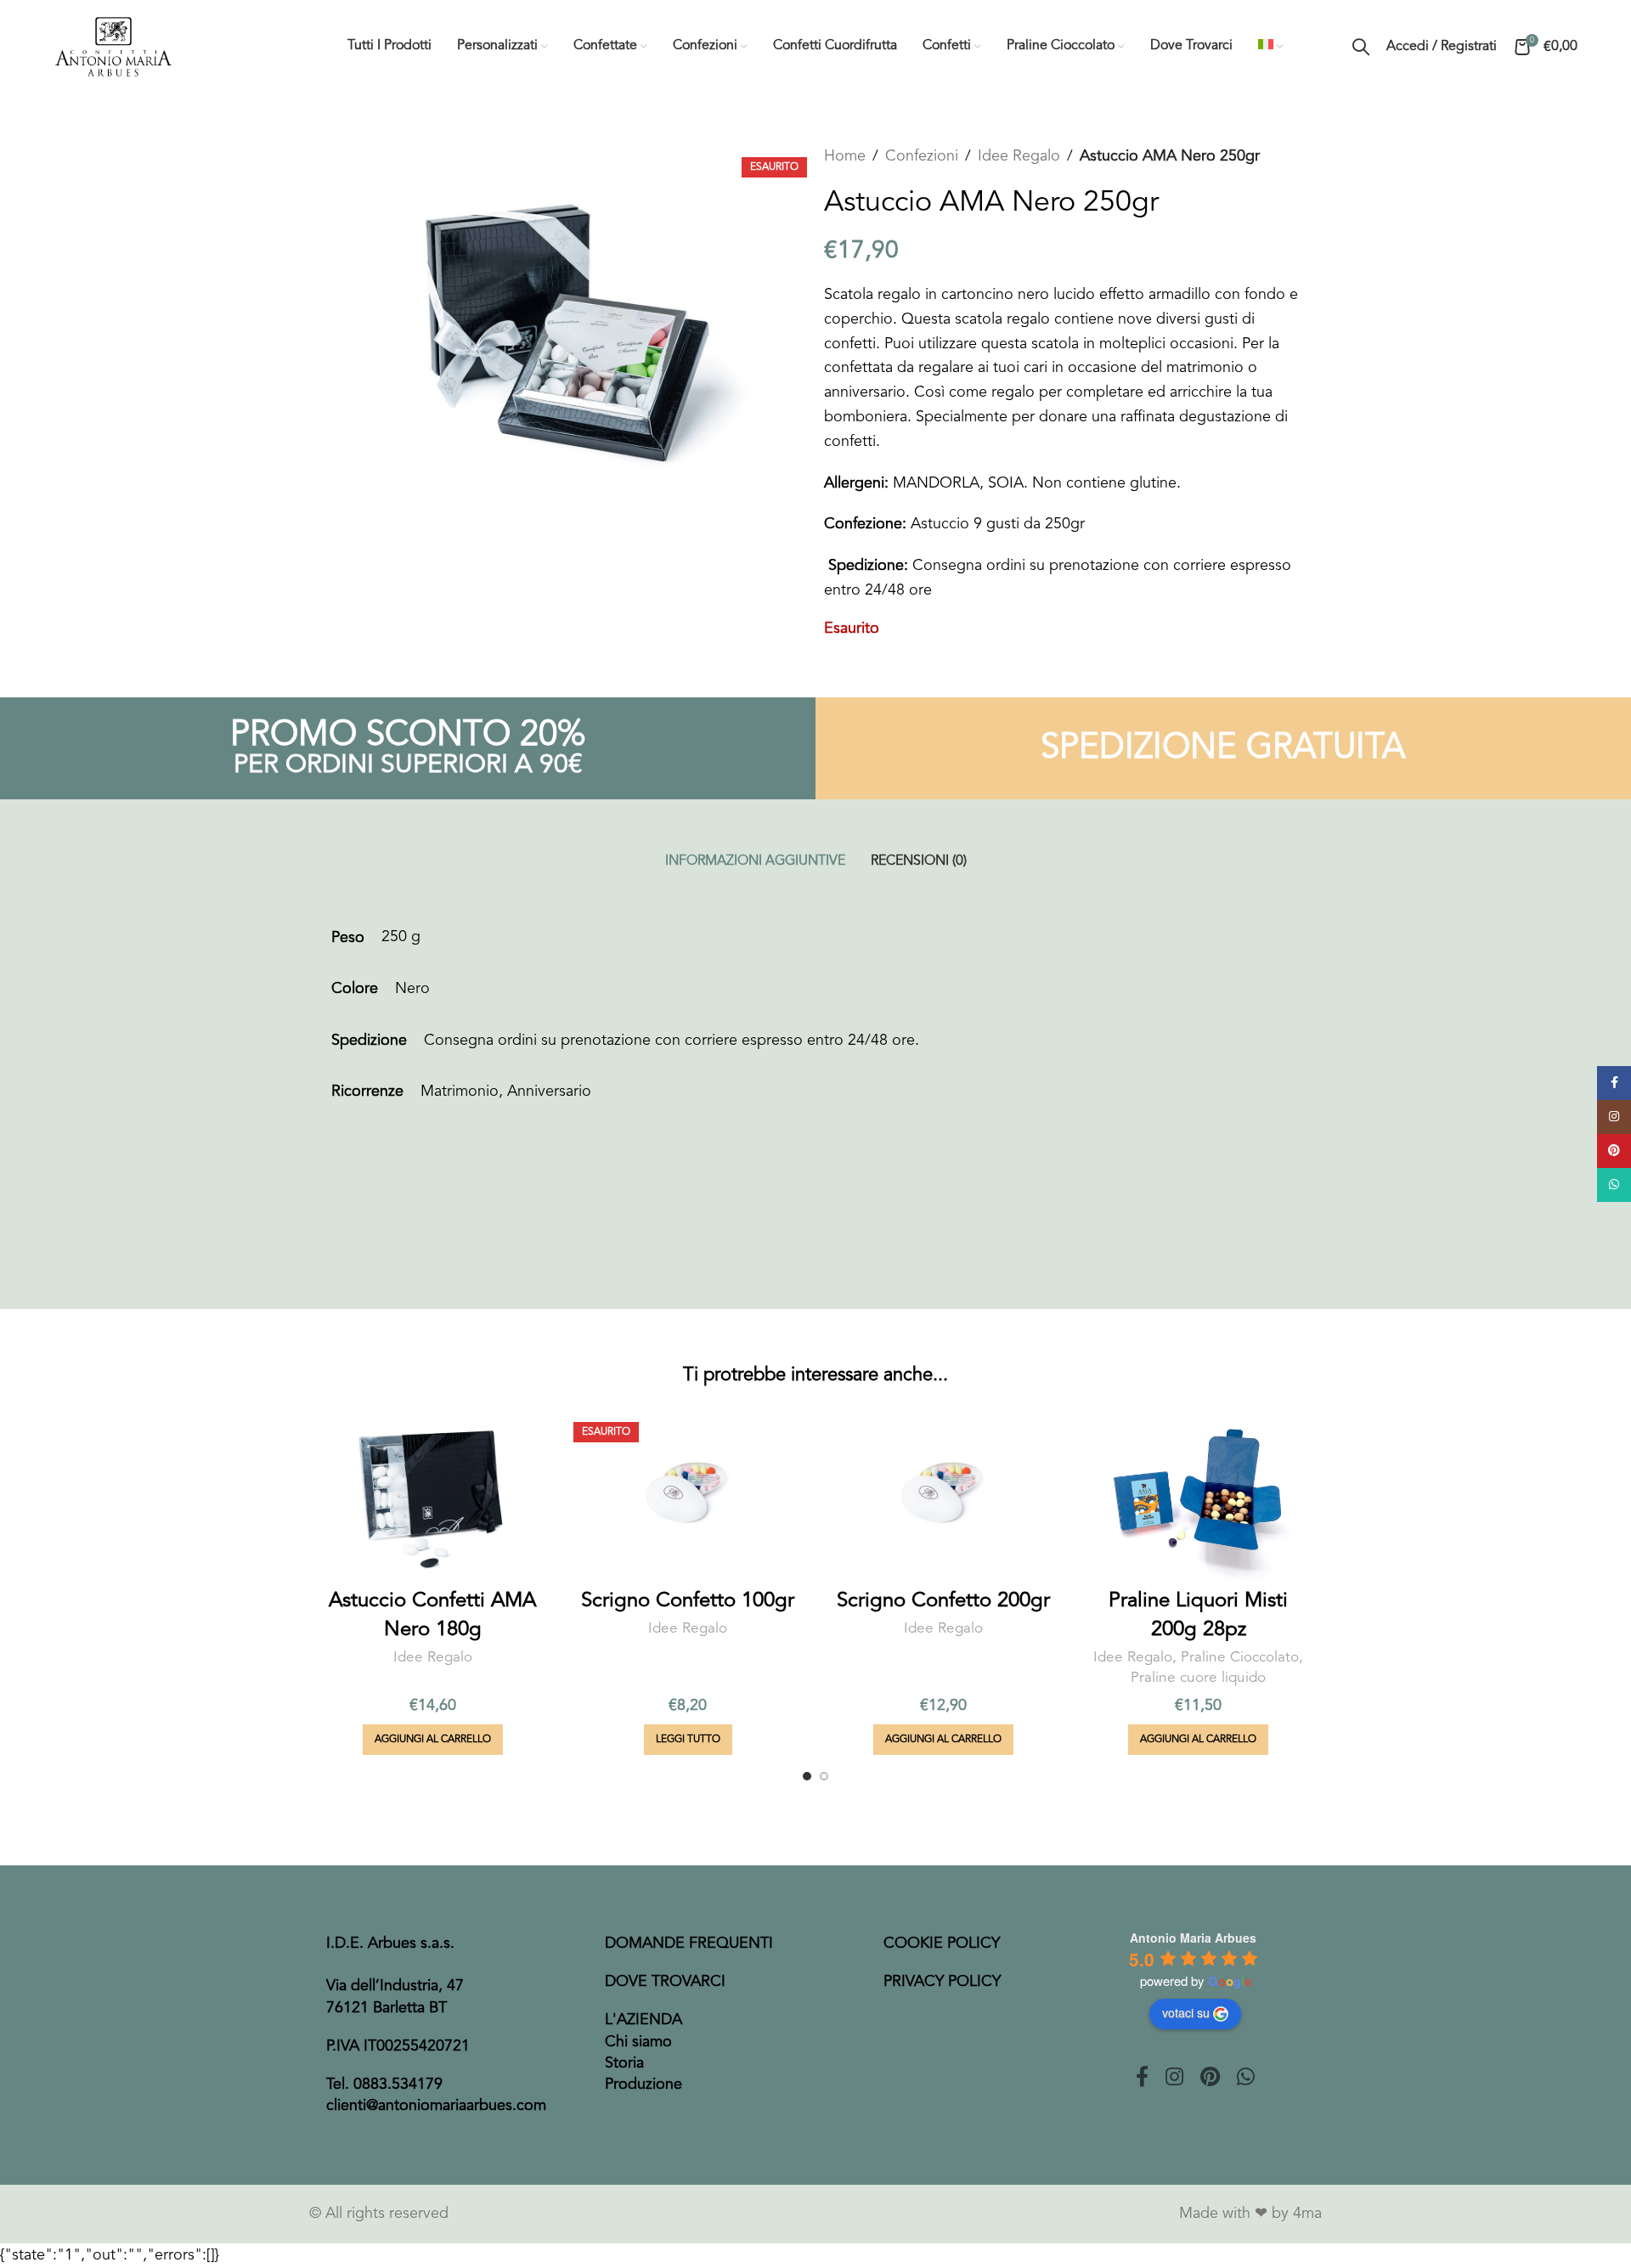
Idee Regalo (1019, 156)
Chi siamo (638, 2042)
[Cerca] (1361, 47)
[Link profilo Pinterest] (1210, 2079)
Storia (624, 2063)
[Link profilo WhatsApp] (1246, 2079)
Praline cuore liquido (1198, 1678)
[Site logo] (113, 46)
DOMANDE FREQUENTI (689, 1944)
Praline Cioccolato (1240, 1658)
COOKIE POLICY (942, 1944)
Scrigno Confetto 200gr (943, 1601)
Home (845, 156)
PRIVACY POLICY (942, 1982)
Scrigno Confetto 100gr (688, 1601)
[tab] (755, 862)
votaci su (1186, 2012)
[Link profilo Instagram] (1174, 2079)
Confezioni (922, 156)
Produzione (643, 2085)
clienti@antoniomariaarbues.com (436, 2106)
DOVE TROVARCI (665, 1982)
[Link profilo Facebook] (1142, 2079)
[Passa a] (1271, 47)
